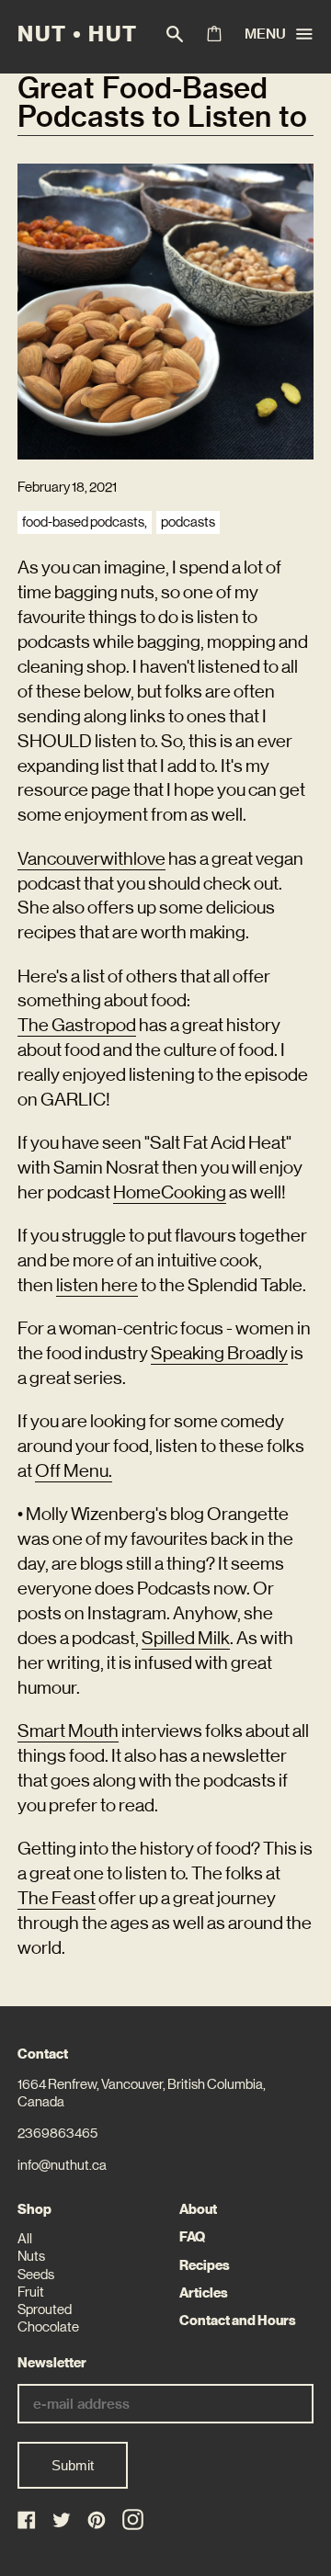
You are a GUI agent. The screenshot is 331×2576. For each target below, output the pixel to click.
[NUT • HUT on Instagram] (133, 2519)
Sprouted (45, 2309)
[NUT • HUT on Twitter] (63, 2521)
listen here (97, 1285)
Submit (73, 2465)
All (25, 2239)
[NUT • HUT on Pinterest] (98, 2521)
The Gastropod (77, 1025)
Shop (34, 2209)
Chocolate (48, 2327)
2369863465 (57, 2133)
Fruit (31, 2292)
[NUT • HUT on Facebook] (28, 2521)
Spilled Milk (186, 1638)
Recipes (205, 2265)
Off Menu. (74, 1470)
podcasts (188, 522)
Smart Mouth (68, 1731)
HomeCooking (170, 1192)
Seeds (36, 2275)
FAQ (192, 2237)
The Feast (57, 1898)
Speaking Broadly (219, 1353)
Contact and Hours (238, 2321)
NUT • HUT (78, 34)
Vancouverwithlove (91, 858)
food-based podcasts (83, 522)
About (198, 2209)
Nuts (31, 2256)
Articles (204, 2293)
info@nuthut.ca (62, 2165)
